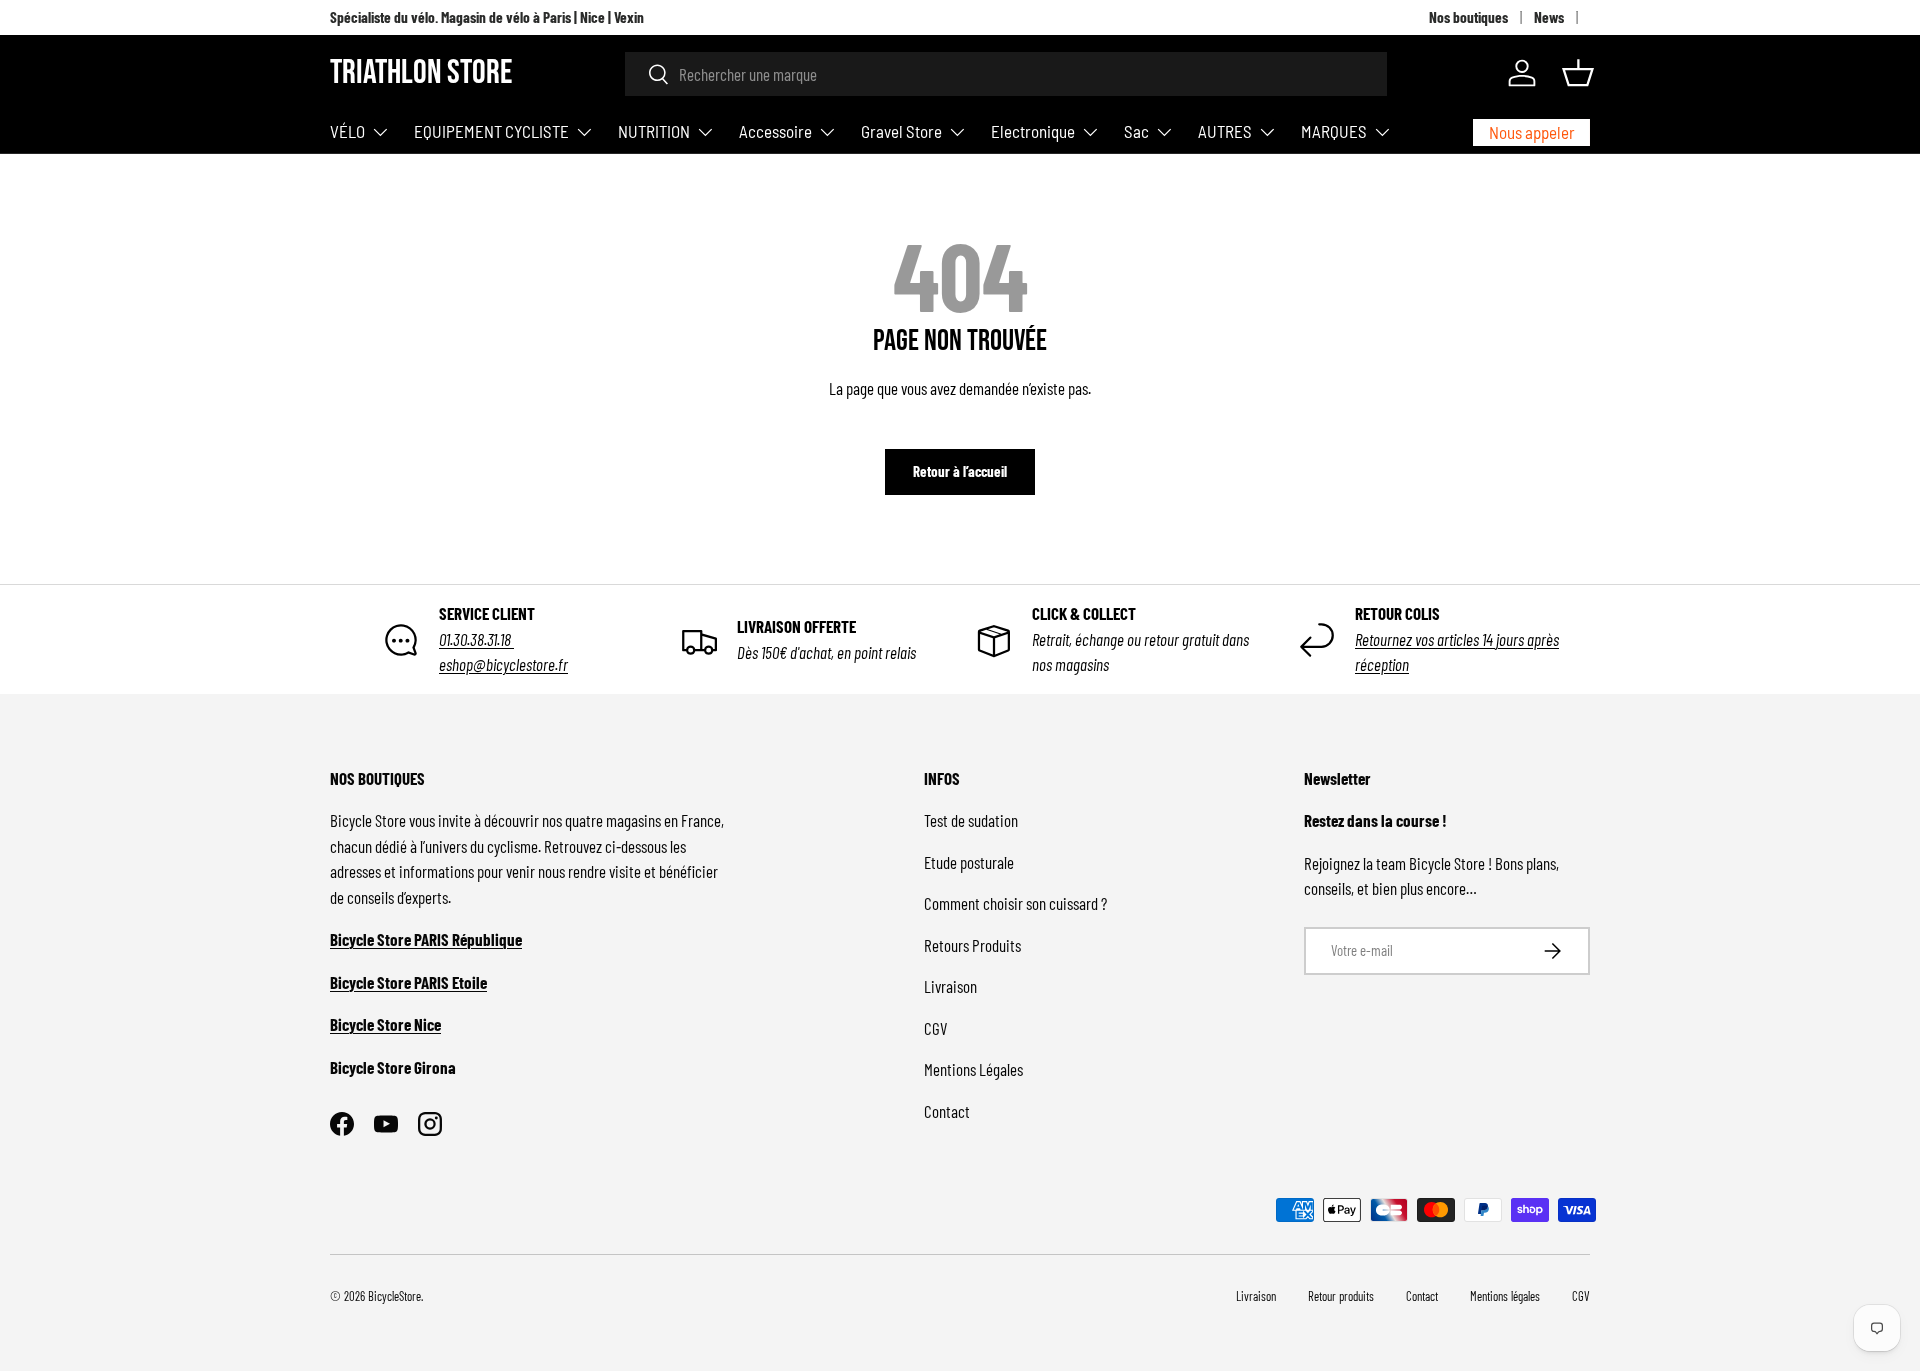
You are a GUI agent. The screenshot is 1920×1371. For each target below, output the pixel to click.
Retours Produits (972, 945)
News (1549, 17)
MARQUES (1334, 131)
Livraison (950, 986)
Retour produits (1341, 1296)
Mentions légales (1505, 1296)
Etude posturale (969, 862)
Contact (947, 1111)
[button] (1578, 73)
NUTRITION (654, 131)
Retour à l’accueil (960, 471)
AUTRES (1225, 131)
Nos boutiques (1468, 17)
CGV (935, 1028)
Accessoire (775, 131)
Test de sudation (971, 820)
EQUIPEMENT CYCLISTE (491, 131)
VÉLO (347, 131)
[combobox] (1006, 74)
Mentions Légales (973, 1069)
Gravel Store (901, 131)
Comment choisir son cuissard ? (1015, 903)
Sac (1136, 131)
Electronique (1033, 131)
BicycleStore (394, 1296)
